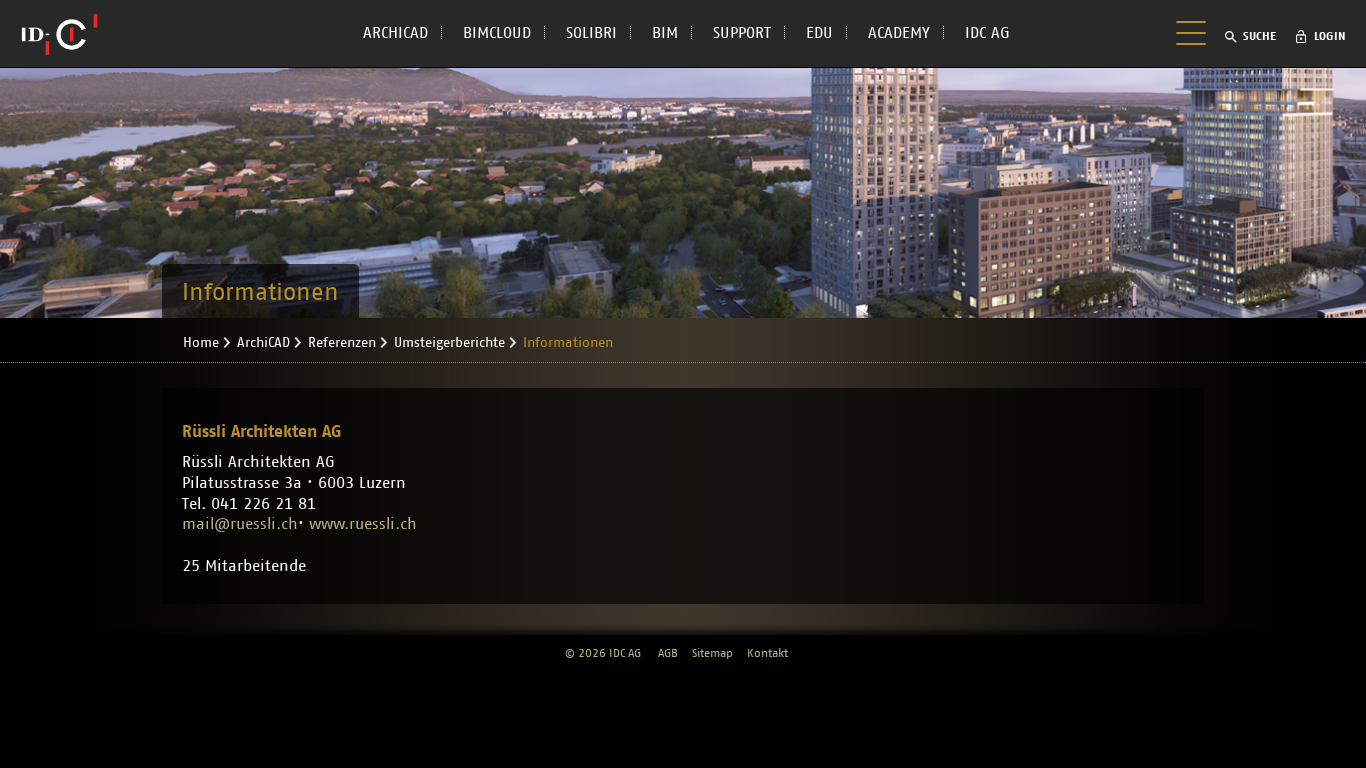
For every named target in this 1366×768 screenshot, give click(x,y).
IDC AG (987, 33)
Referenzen (342, 343)
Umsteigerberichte (449, 343)
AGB (668, 653)
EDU (819, 33)
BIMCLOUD (497, 33)
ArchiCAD (263, 343)
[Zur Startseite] (59, 34)
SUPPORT (742, 33)
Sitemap (712, 653)
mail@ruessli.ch (240, 524)
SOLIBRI (591, 33)
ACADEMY (899, 33)
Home (201, 343)
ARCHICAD (395, 33)
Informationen (568, 343)
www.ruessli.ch (363, 524)
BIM (665, 33)
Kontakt (767, 653)
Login (1330, 36)
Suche (1259, 36)
